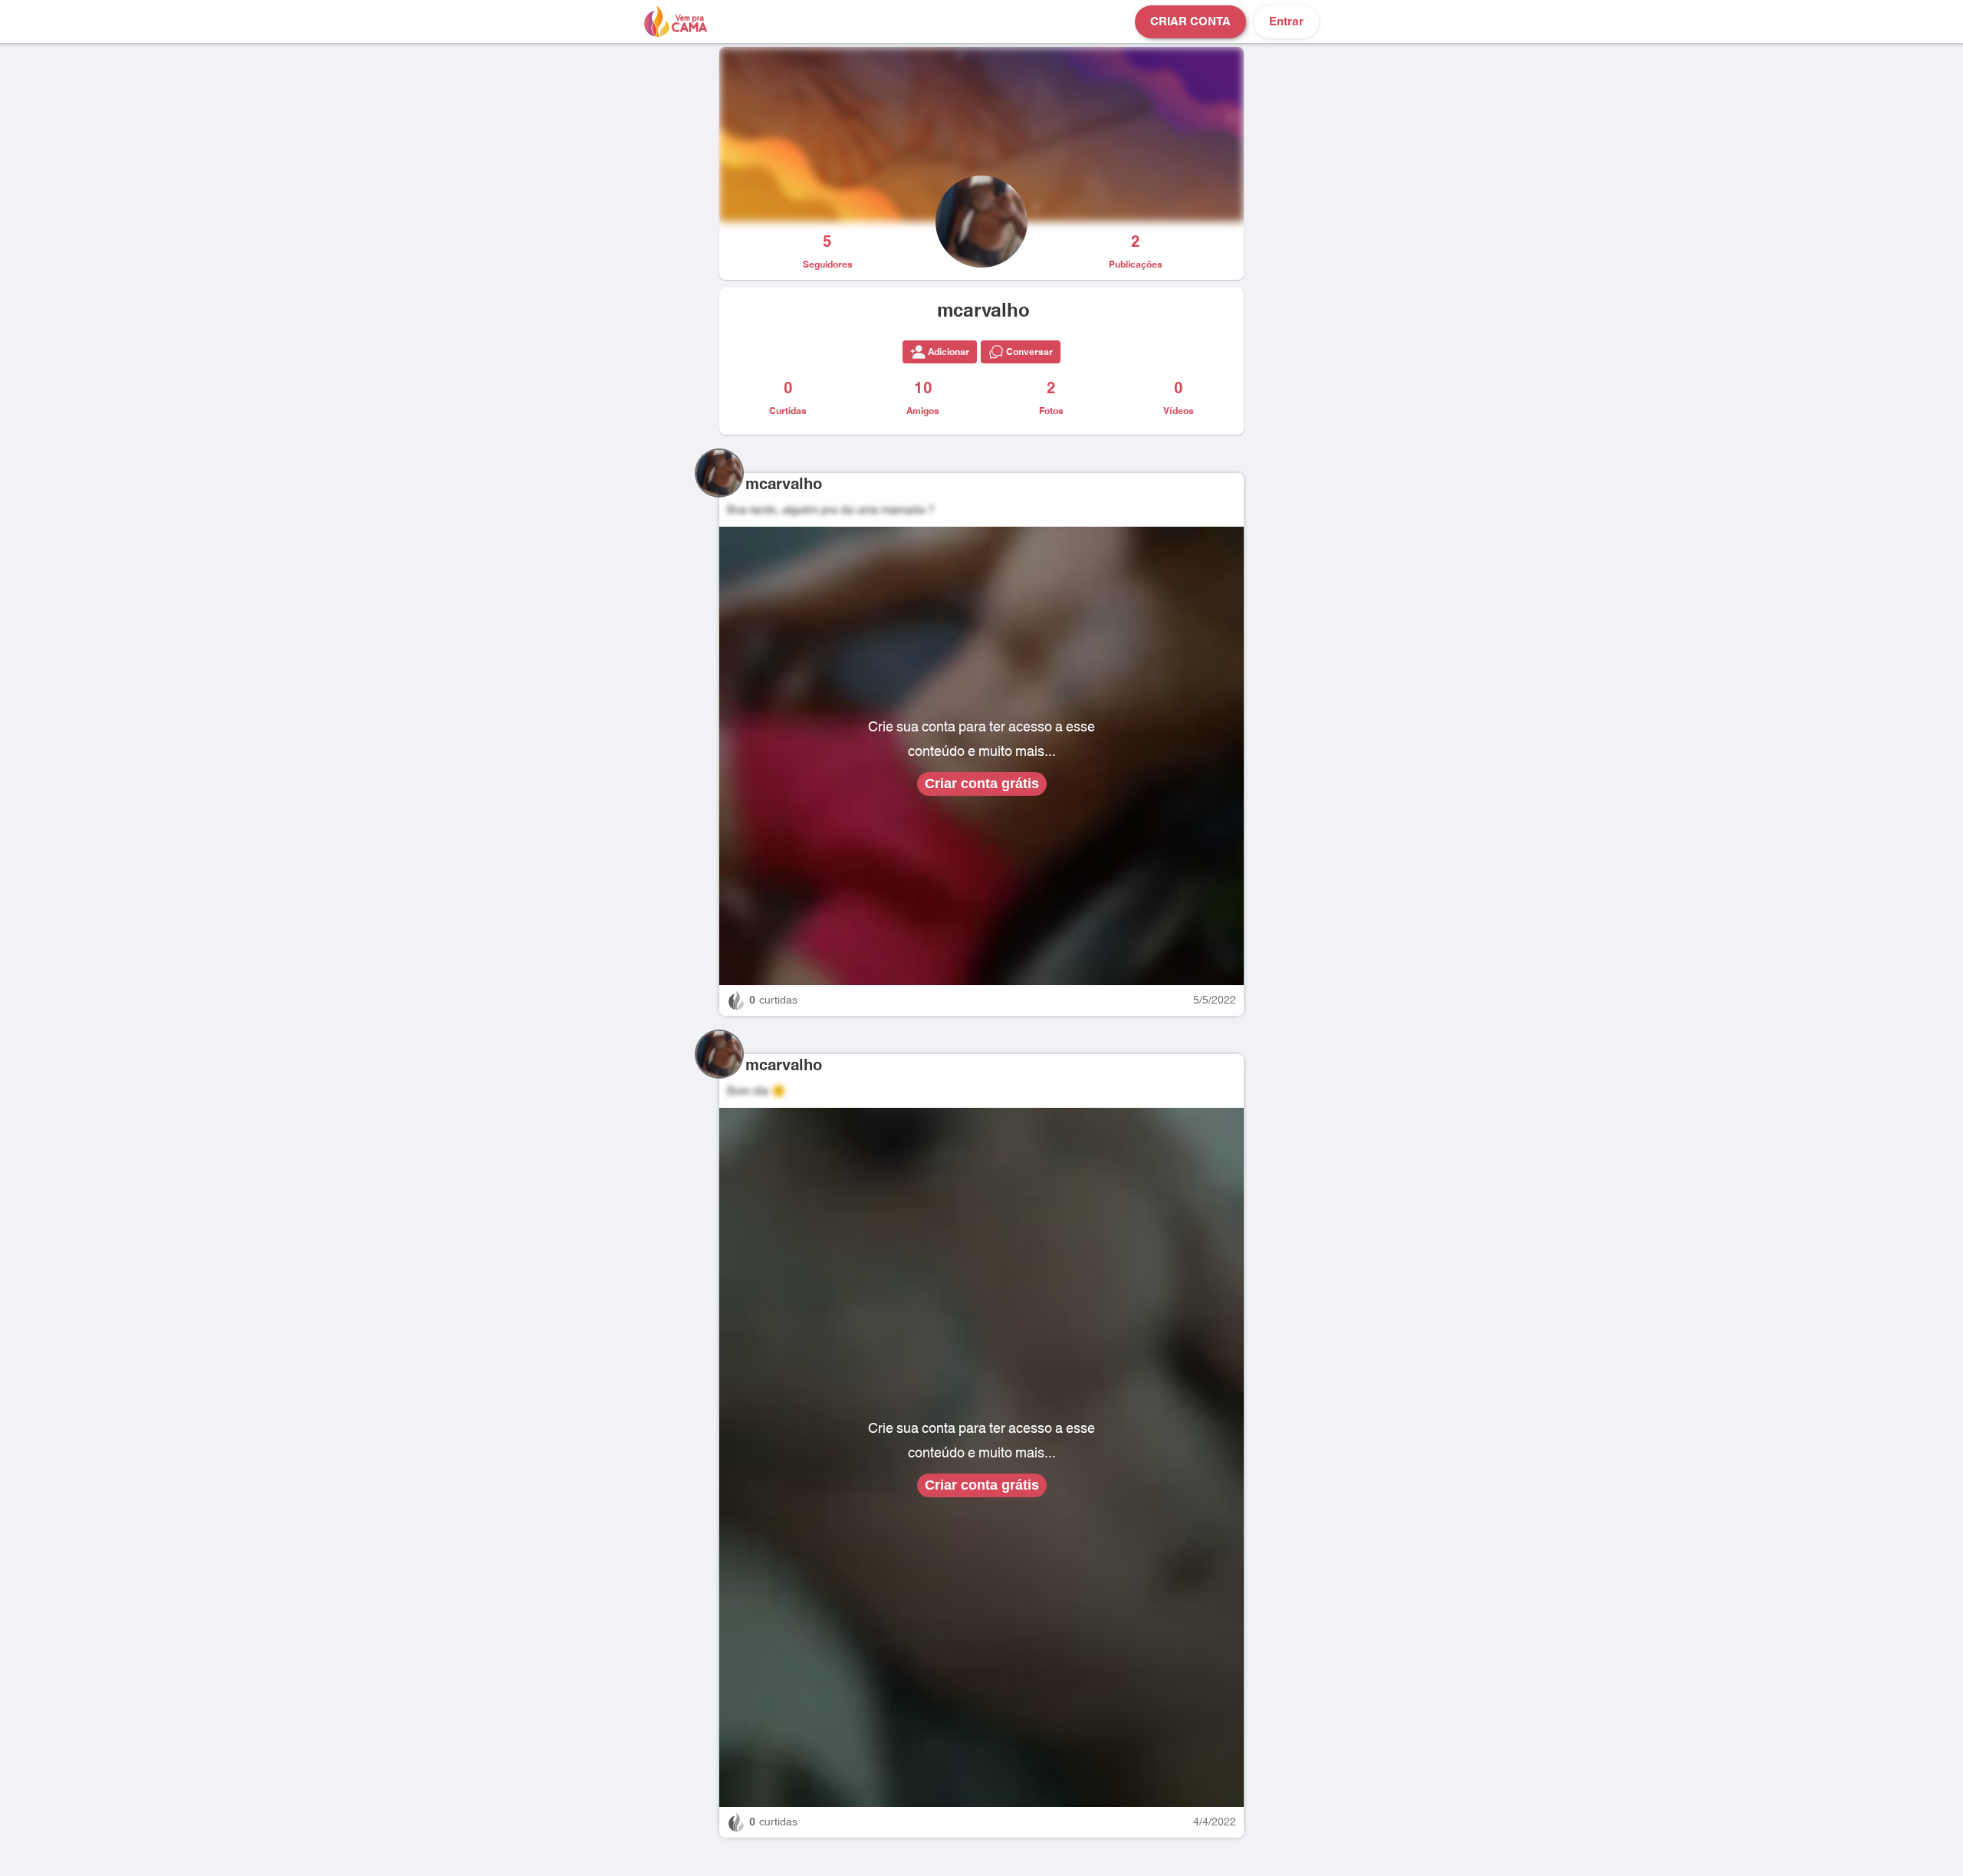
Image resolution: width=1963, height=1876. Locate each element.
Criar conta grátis (982, 784)
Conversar (1029, 352)
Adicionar (949, 352)
